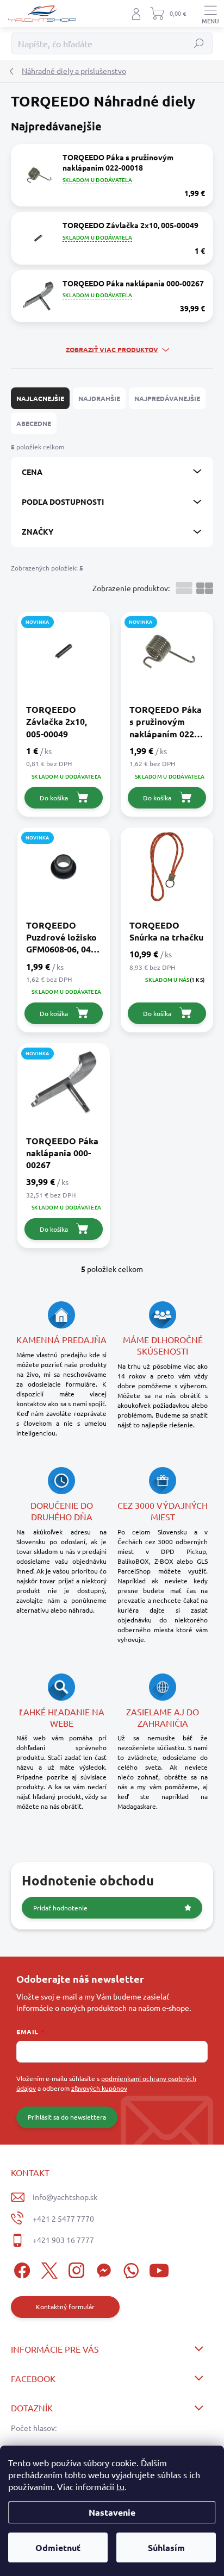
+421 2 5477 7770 (63, 2218)
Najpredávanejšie (167, 398)
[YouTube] (159, 2269)
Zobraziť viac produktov (112, 349)
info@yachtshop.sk (65, 2197)
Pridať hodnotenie (60, 1908)
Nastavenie (112, 2512)
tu (120, 2486)
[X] (48, 2269)
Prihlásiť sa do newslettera (67, 2117)
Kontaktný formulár (65, 2307)
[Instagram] (75, 2269)
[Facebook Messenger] (102, 2269)
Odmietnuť (58, 2547)
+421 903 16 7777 (63, 2240)
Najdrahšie (99, 398)
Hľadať (199, 43)
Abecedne (34, 423)
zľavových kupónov (99, 2088)
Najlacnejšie (40, 398)
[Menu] (210, 14)
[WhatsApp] (129, 2269)
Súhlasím (166, 2547)
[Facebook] (20, 2269)
